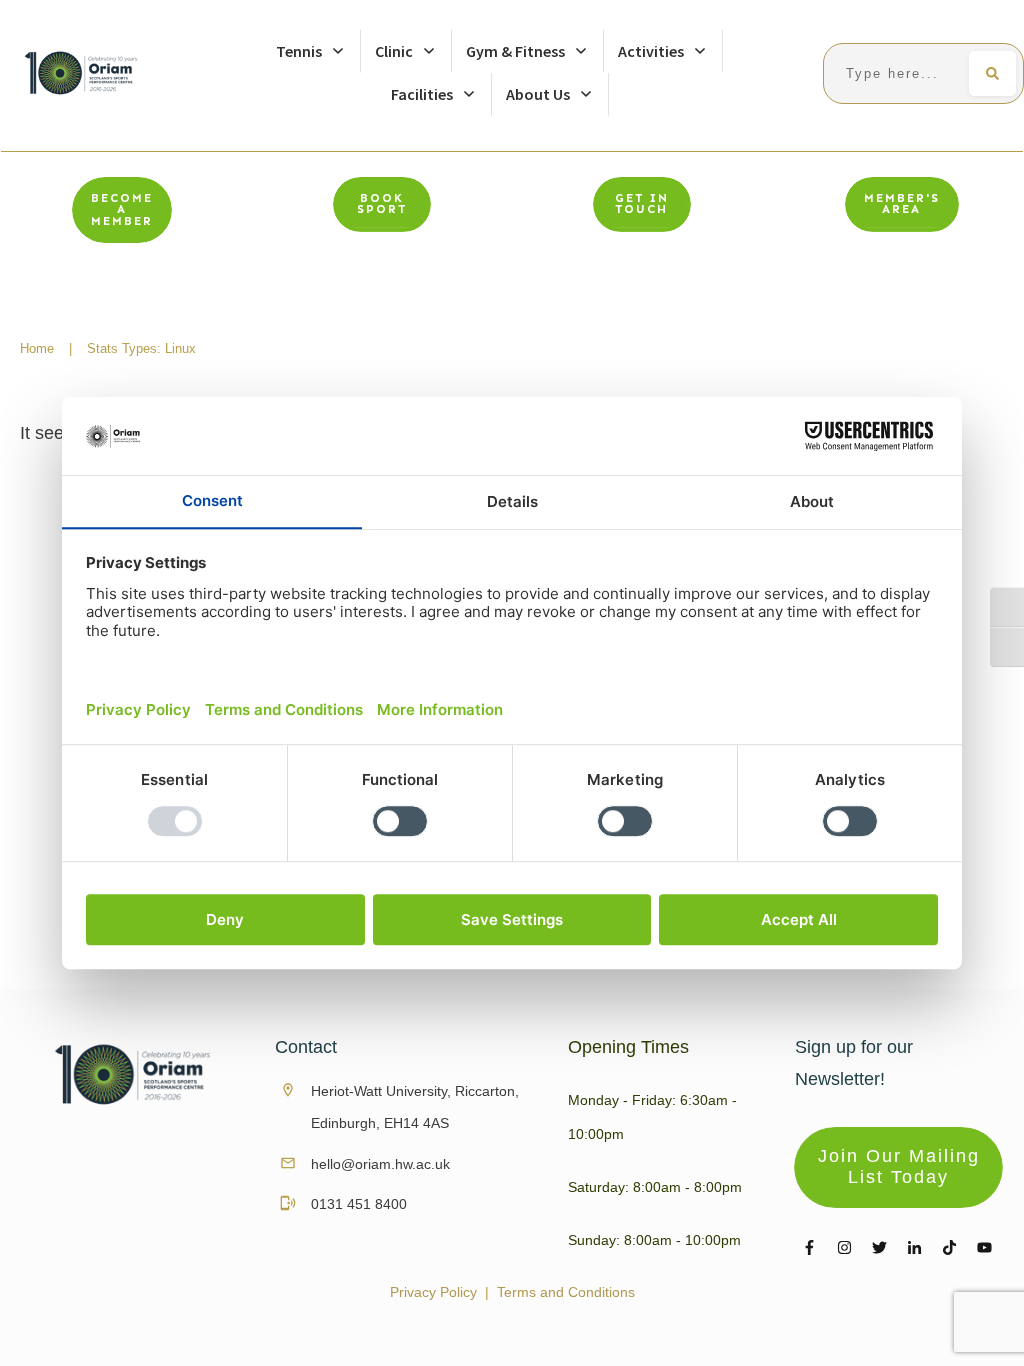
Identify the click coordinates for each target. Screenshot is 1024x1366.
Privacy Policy (433, 1292)
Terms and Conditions (566, 1292)
